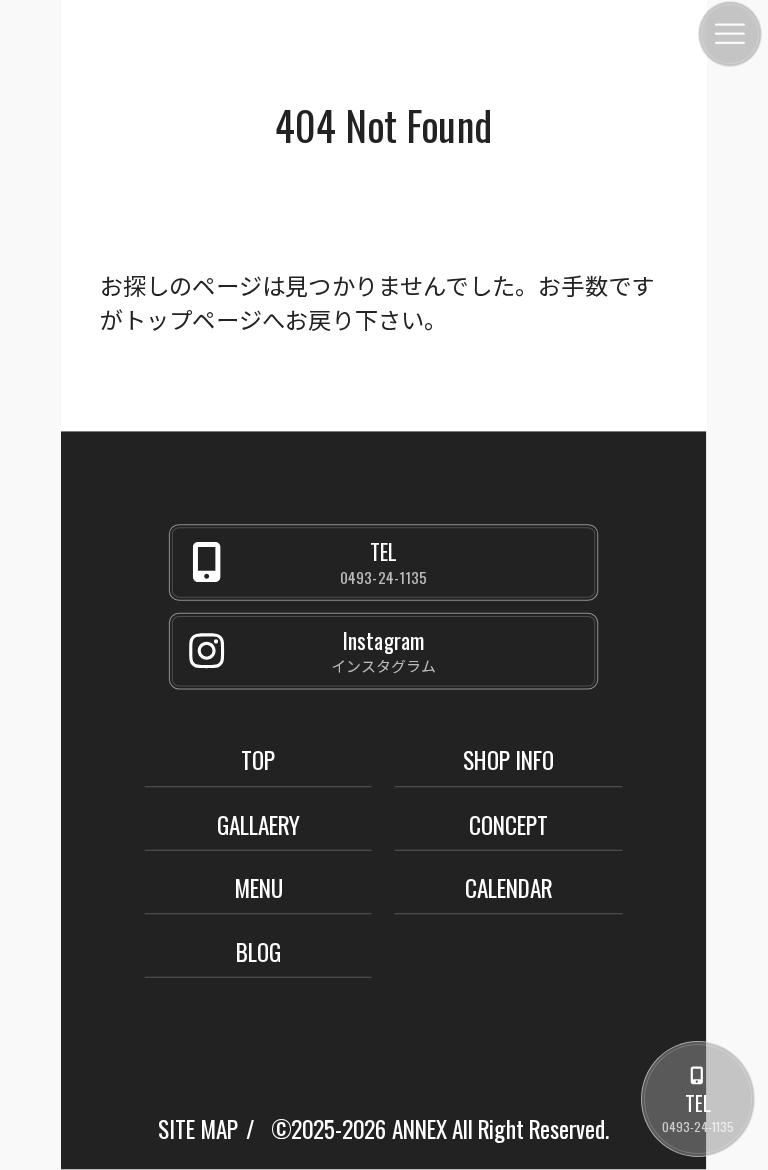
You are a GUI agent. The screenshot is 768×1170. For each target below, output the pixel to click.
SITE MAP (198, 1129)
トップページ (192, 318)
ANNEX (419, 1129)
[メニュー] (730, 34)
